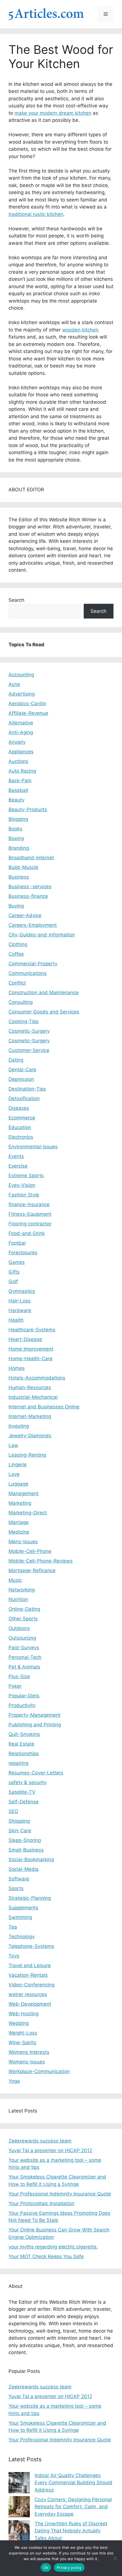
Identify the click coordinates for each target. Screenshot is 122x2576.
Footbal (17, 1243)
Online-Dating (24, 1609)
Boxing (16, 838)
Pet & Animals (24, 1667)
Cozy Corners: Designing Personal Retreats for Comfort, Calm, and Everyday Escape (73, 2507)
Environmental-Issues (33, 1147)
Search (16, 600)
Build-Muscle (23, 867)
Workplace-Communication (39, 2071)
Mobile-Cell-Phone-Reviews (41, 1561)
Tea (13, 1927)
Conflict (17, 983)
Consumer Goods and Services (44, 1012)
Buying (16, 906)
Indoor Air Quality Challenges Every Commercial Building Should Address (73, 2483)
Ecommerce (22, 1118)
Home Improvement (31, 1349)
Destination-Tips (27, 1089)
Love (14, 1474)
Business (19, 877)
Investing (19, 1426)
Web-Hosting (24, 2014)
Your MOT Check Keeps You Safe (46, 2256)
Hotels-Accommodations (37, 1378)
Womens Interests (29, 2052)
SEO (13, 1811)
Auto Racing (22, 771)
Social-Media (24, 1869)
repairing (18, 1763)
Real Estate (21, 1744)
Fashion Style (24, 1195)
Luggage (18, 1484)
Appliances (21, 752)
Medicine (19, 1532)
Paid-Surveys (24, 1648)
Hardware (20, 1310)
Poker (15, 1686)
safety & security (28, 1782)
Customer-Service (29, 1050)
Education (20, 1127)
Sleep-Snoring (25, 1840)
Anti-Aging (21, 732)
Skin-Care (20, 1831)
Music (15, 1580)
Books (15, 829)
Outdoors (19, 1628)
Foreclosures (23, 1253)
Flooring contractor (30, 1224)
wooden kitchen (80, 330)
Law (13, 1445)
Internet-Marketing (30, 1416)
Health (16, 1320)
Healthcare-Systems (32, 1330)
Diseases (19, 1108)
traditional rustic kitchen (36, 214)
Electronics (21, 1137)
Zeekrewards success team (40, 2141)
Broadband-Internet (31, 858)
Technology (22, 1937)
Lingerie (18, 1465)
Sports (16, 1888)
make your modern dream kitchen (53, 113)
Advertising (22, 694)
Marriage (19, 1522)
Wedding (19, 2023)
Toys (14, 1956)
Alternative (21, 723)
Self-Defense (24, 1802)
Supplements (23, 1908)
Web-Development (30, 2004)
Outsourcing (22, 1638)
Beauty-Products (28, 809)
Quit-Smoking (24, 1734)
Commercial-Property (33, 964)
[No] (115, 2558)
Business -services (30, 887)
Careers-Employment (33, 925)
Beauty (16, 800)
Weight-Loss (23, 2033)
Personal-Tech (25, 1657)
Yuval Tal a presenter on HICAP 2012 (50, 2150)
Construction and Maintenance (44, 992)
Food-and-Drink (27, 1233)
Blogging (18, 819)
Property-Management (34, 1715)
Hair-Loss (20, 1301)
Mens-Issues (23, 1542)
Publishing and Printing (35, 1725)
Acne (14, 684)
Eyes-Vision (22, 1185)
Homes (17, 1368)
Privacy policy (69, 2568)
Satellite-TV (22, 1792)
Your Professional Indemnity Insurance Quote (60, 2194)
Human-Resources (30, 1387)
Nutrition (18, 1599)
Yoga (14, 2081)
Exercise (18, 1166)
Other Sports (23, 1619)
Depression (21, 1079)
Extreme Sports (26, 1176)
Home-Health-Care (30, 1359)
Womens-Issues (27, 2062)
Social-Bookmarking (31, 1859)
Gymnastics (22, 1291)
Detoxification (24, 1098)
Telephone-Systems (31, 1946)
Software (19, 1879)
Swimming (20, 1917)
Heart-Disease (25, 1339)
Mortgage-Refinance (32, 1570)
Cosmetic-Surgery (29, 1031)
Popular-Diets (24, 1696)
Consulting (21, 1002)
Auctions (18, 761)
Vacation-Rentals (28, 1975)
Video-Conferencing (31, 1985)
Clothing (18, 944)
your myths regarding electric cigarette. (53, 2247)
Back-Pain (20, 781)
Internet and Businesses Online (44, 1407)
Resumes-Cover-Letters (36, 1773)
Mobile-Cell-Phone (30, 1551)
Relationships (24, 1754)
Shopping (19, 1821)
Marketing (20, 1503)
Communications (28, 973)
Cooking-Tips (24, 1021)
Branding (19, 848)
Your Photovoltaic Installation (41, 2203)
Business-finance (28, 896)
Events (16, 1156)
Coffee (16, 954)
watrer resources (28, 1994)
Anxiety (17, 742)
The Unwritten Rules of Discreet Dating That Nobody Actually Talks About (71, 2531)
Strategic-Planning (30, 1898)
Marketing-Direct (28, 1513)
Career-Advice (25, 915)
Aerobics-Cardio (27, 703)
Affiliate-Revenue (28, 713)
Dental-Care (22, 1070)
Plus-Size (19, 1676)
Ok (46, 2568)
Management (24, 1493)
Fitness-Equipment (30, 1214)
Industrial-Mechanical (33, 1397)
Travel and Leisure (30, 1965)
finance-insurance (29, 1204)
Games (17, 1262)
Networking (22, 1590)
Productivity (22, 1705)
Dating (16, 1060)
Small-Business (26, 1850)
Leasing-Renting (27, 1455)
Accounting (21, 675)
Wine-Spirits (22, 2042)
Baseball (18, 790)
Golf (13, 1281)
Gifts (14, 1272)
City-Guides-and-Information (42, 935)
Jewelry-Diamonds (30, 1436)
